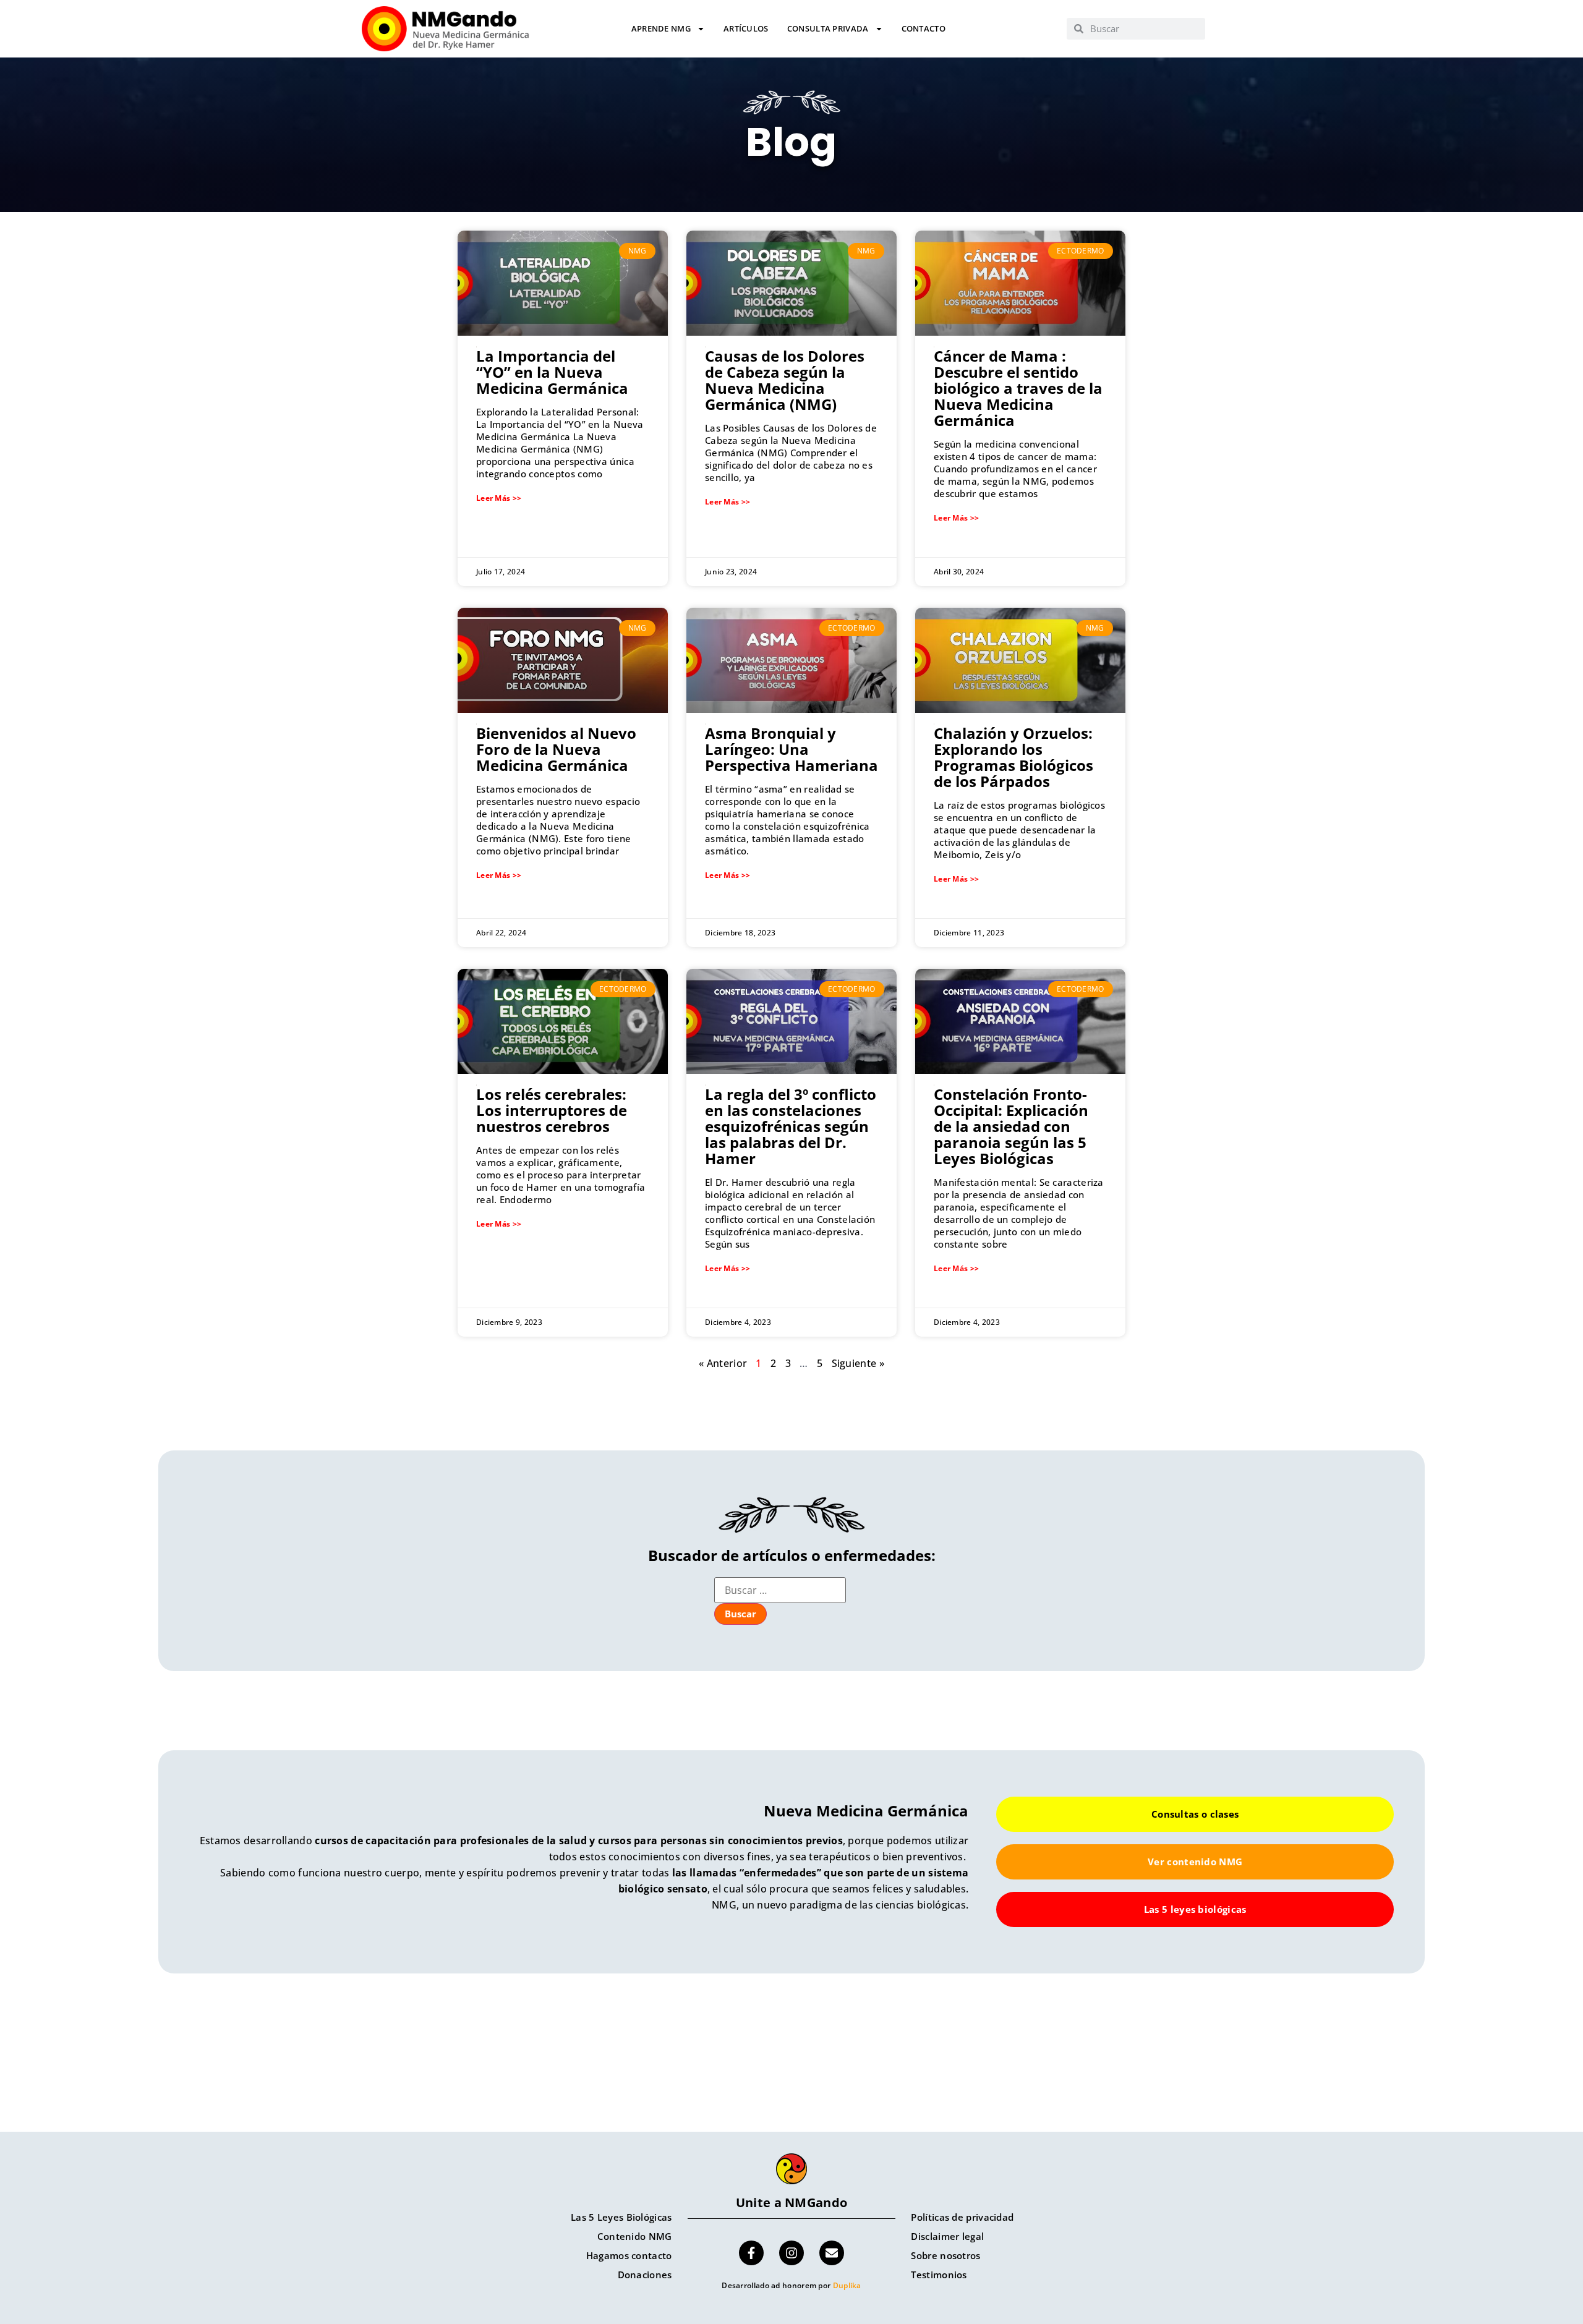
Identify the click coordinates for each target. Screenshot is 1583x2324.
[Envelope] (832, 2253)
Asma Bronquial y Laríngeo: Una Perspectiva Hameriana (791, 749)
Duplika (847, 2285)
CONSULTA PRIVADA (828, 29)
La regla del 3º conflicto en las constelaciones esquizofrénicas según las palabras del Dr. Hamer (791, 1126)
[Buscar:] (780, 1590)
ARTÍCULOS (746, 29)
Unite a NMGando (792, 2203)
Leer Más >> (499, 498)
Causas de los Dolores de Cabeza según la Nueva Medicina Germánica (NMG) (785, 380)
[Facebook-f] (751, 2253)
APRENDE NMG (661, 29)
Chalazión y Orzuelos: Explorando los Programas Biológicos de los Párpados (1013, 757)
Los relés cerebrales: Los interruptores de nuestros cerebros (552, 1110)
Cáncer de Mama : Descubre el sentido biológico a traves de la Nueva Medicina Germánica (1018, 388)
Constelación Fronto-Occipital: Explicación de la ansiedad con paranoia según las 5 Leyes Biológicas (1011, 1126)
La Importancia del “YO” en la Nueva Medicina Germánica (552, 372)
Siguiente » (858, 1363)
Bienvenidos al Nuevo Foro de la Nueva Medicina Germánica (556, 749)
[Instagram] (791, 2253)
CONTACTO (924, 29)
